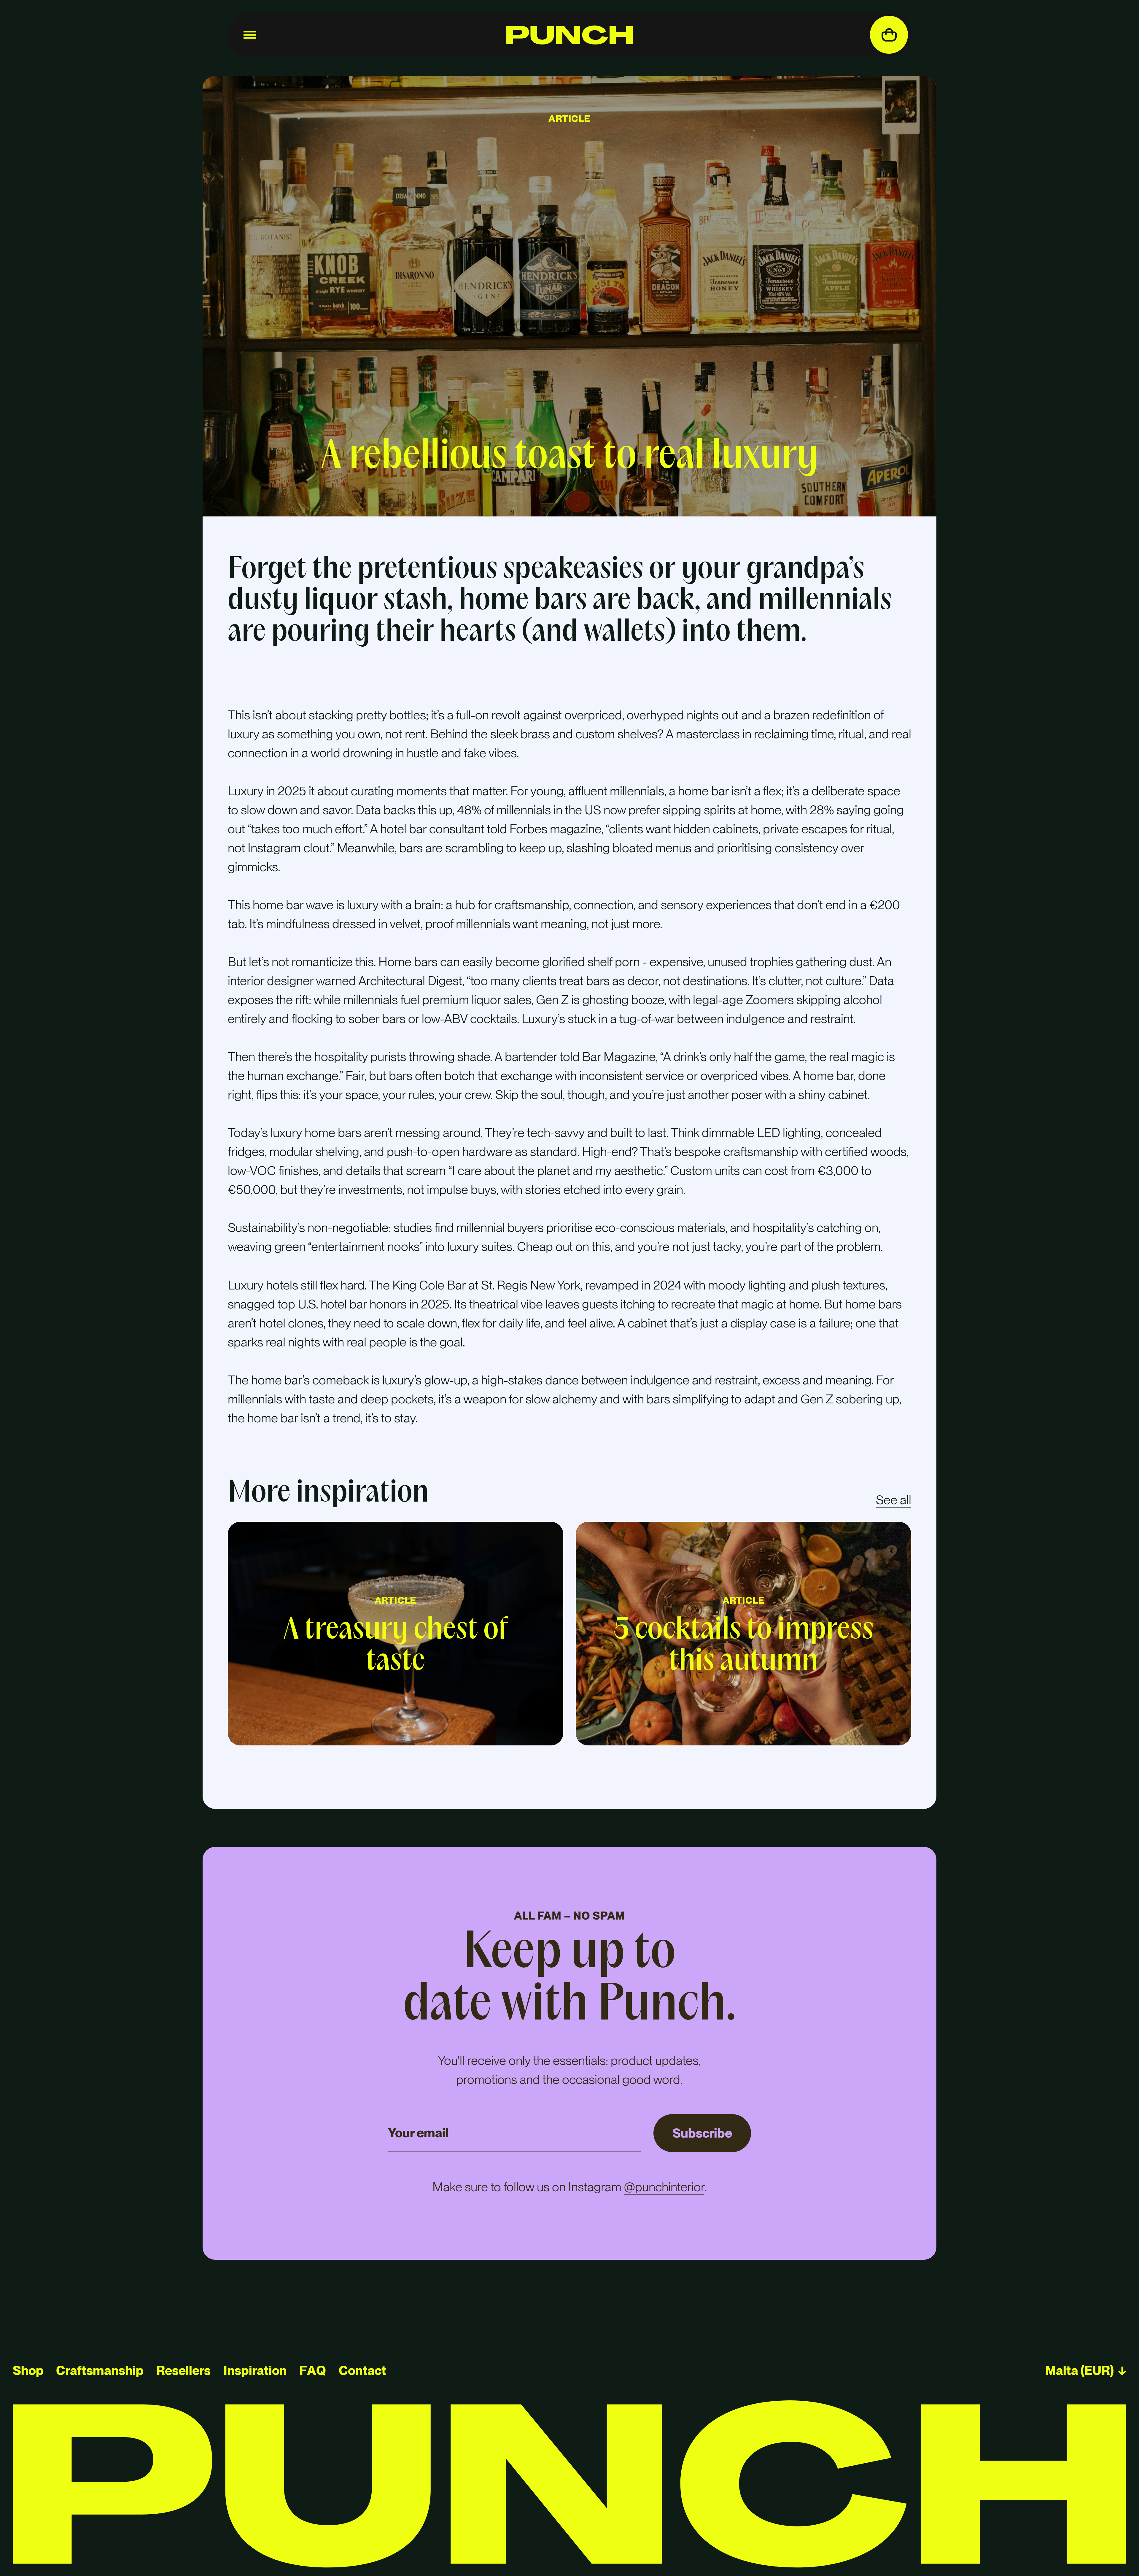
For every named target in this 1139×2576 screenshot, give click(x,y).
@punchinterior (664, 2187)
